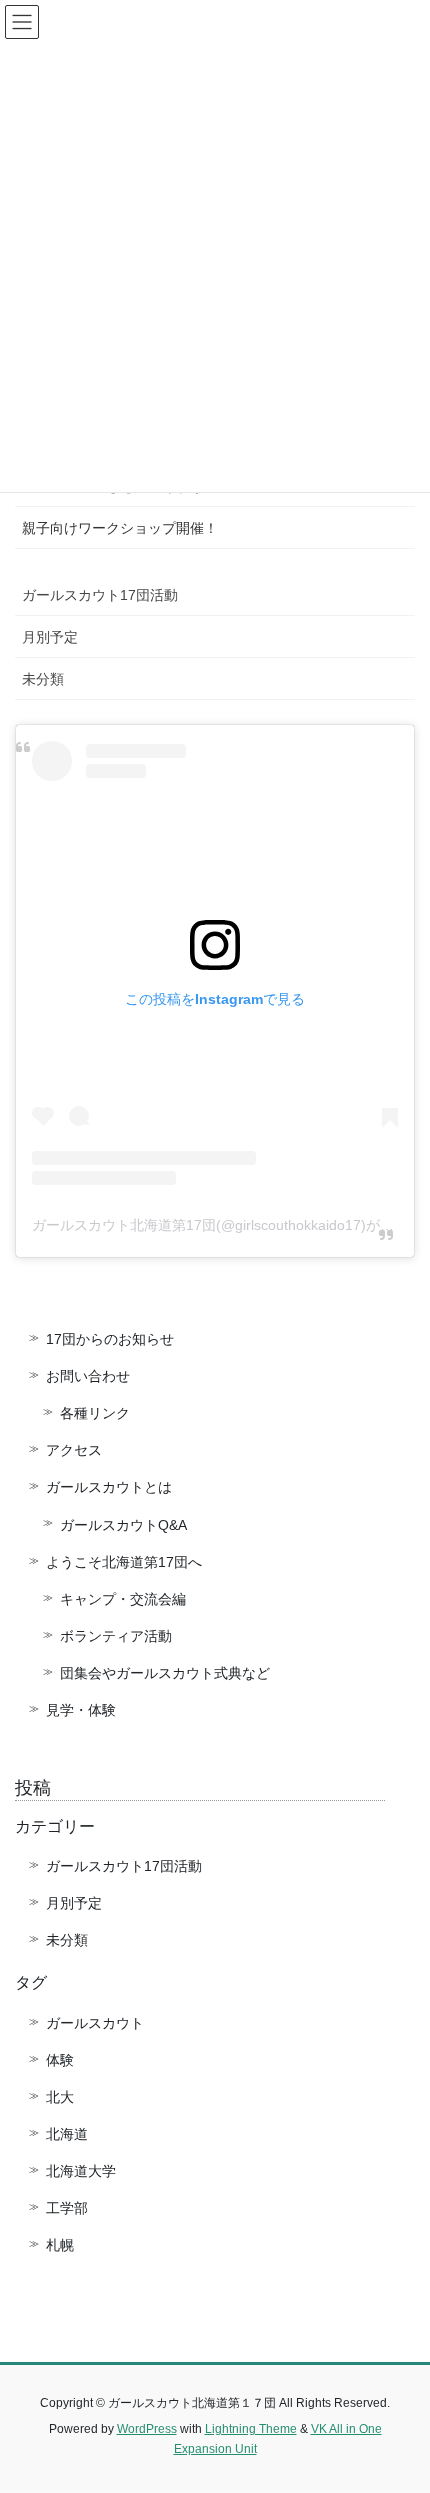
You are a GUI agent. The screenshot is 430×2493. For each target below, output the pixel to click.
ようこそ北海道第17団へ (124, 1562)
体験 (60, 2060)
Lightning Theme (251, 2429)
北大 (60, 2097)
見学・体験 (81, 1710)
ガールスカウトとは (109, 1487)
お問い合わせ (88, 1376)
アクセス (74, 1450)
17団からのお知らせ (110, 1339)
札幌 (60, 2245)
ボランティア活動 (116, 1636)
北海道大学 (81, 2171)
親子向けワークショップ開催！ (120, 528)
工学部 (67, 2208)
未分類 (43, 679)
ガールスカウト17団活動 (100, 595)
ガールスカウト (95, 2023)
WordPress (147, 2429)
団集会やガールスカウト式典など (172, 1673)
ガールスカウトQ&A (123, 1525)
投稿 (33, 1788)
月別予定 (50, 637)
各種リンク (95, 1413)
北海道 (67, 2134)
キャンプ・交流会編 (123, 1599)
